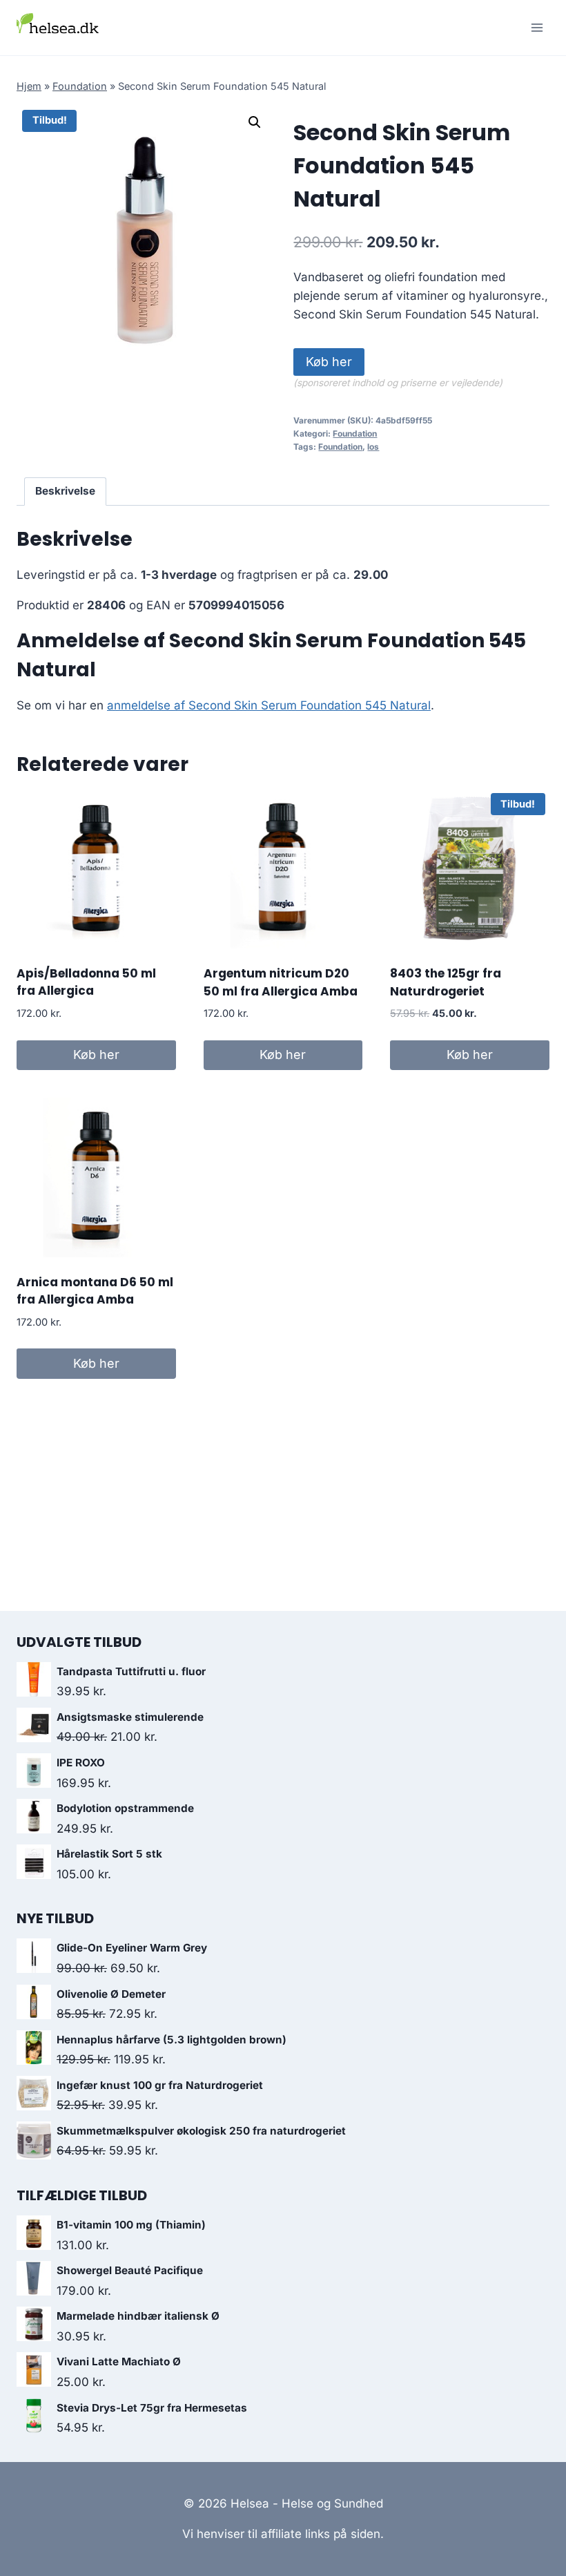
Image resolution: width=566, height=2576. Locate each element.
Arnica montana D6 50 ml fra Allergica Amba (95, 1291)
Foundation (80, 86)
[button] (255, 122)
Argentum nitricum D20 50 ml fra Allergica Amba (281, 982)
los (373, 447)
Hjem (29, 86)
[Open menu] (537, 27)
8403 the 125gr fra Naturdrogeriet (446, 982)
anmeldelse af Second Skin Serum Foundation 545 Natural (269, 705)
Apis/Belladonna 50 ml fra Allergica (86, 982)
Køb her (329, 362)
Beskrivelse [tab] (65, 491)
